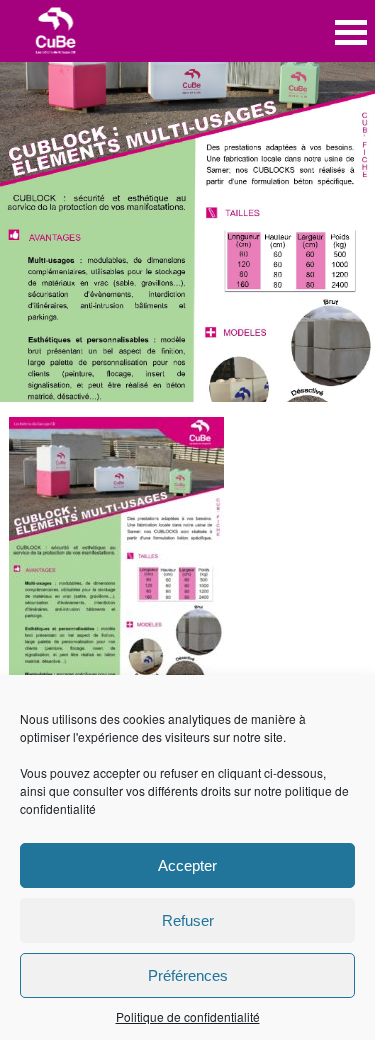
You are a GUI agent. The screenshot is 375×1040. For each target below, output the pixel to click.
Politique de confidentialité (188, 1016)
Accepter (187, 865)
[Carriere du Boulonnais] (56, 32)
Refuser (188, 920)
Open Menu (351, 32)
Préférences (188, 975)
